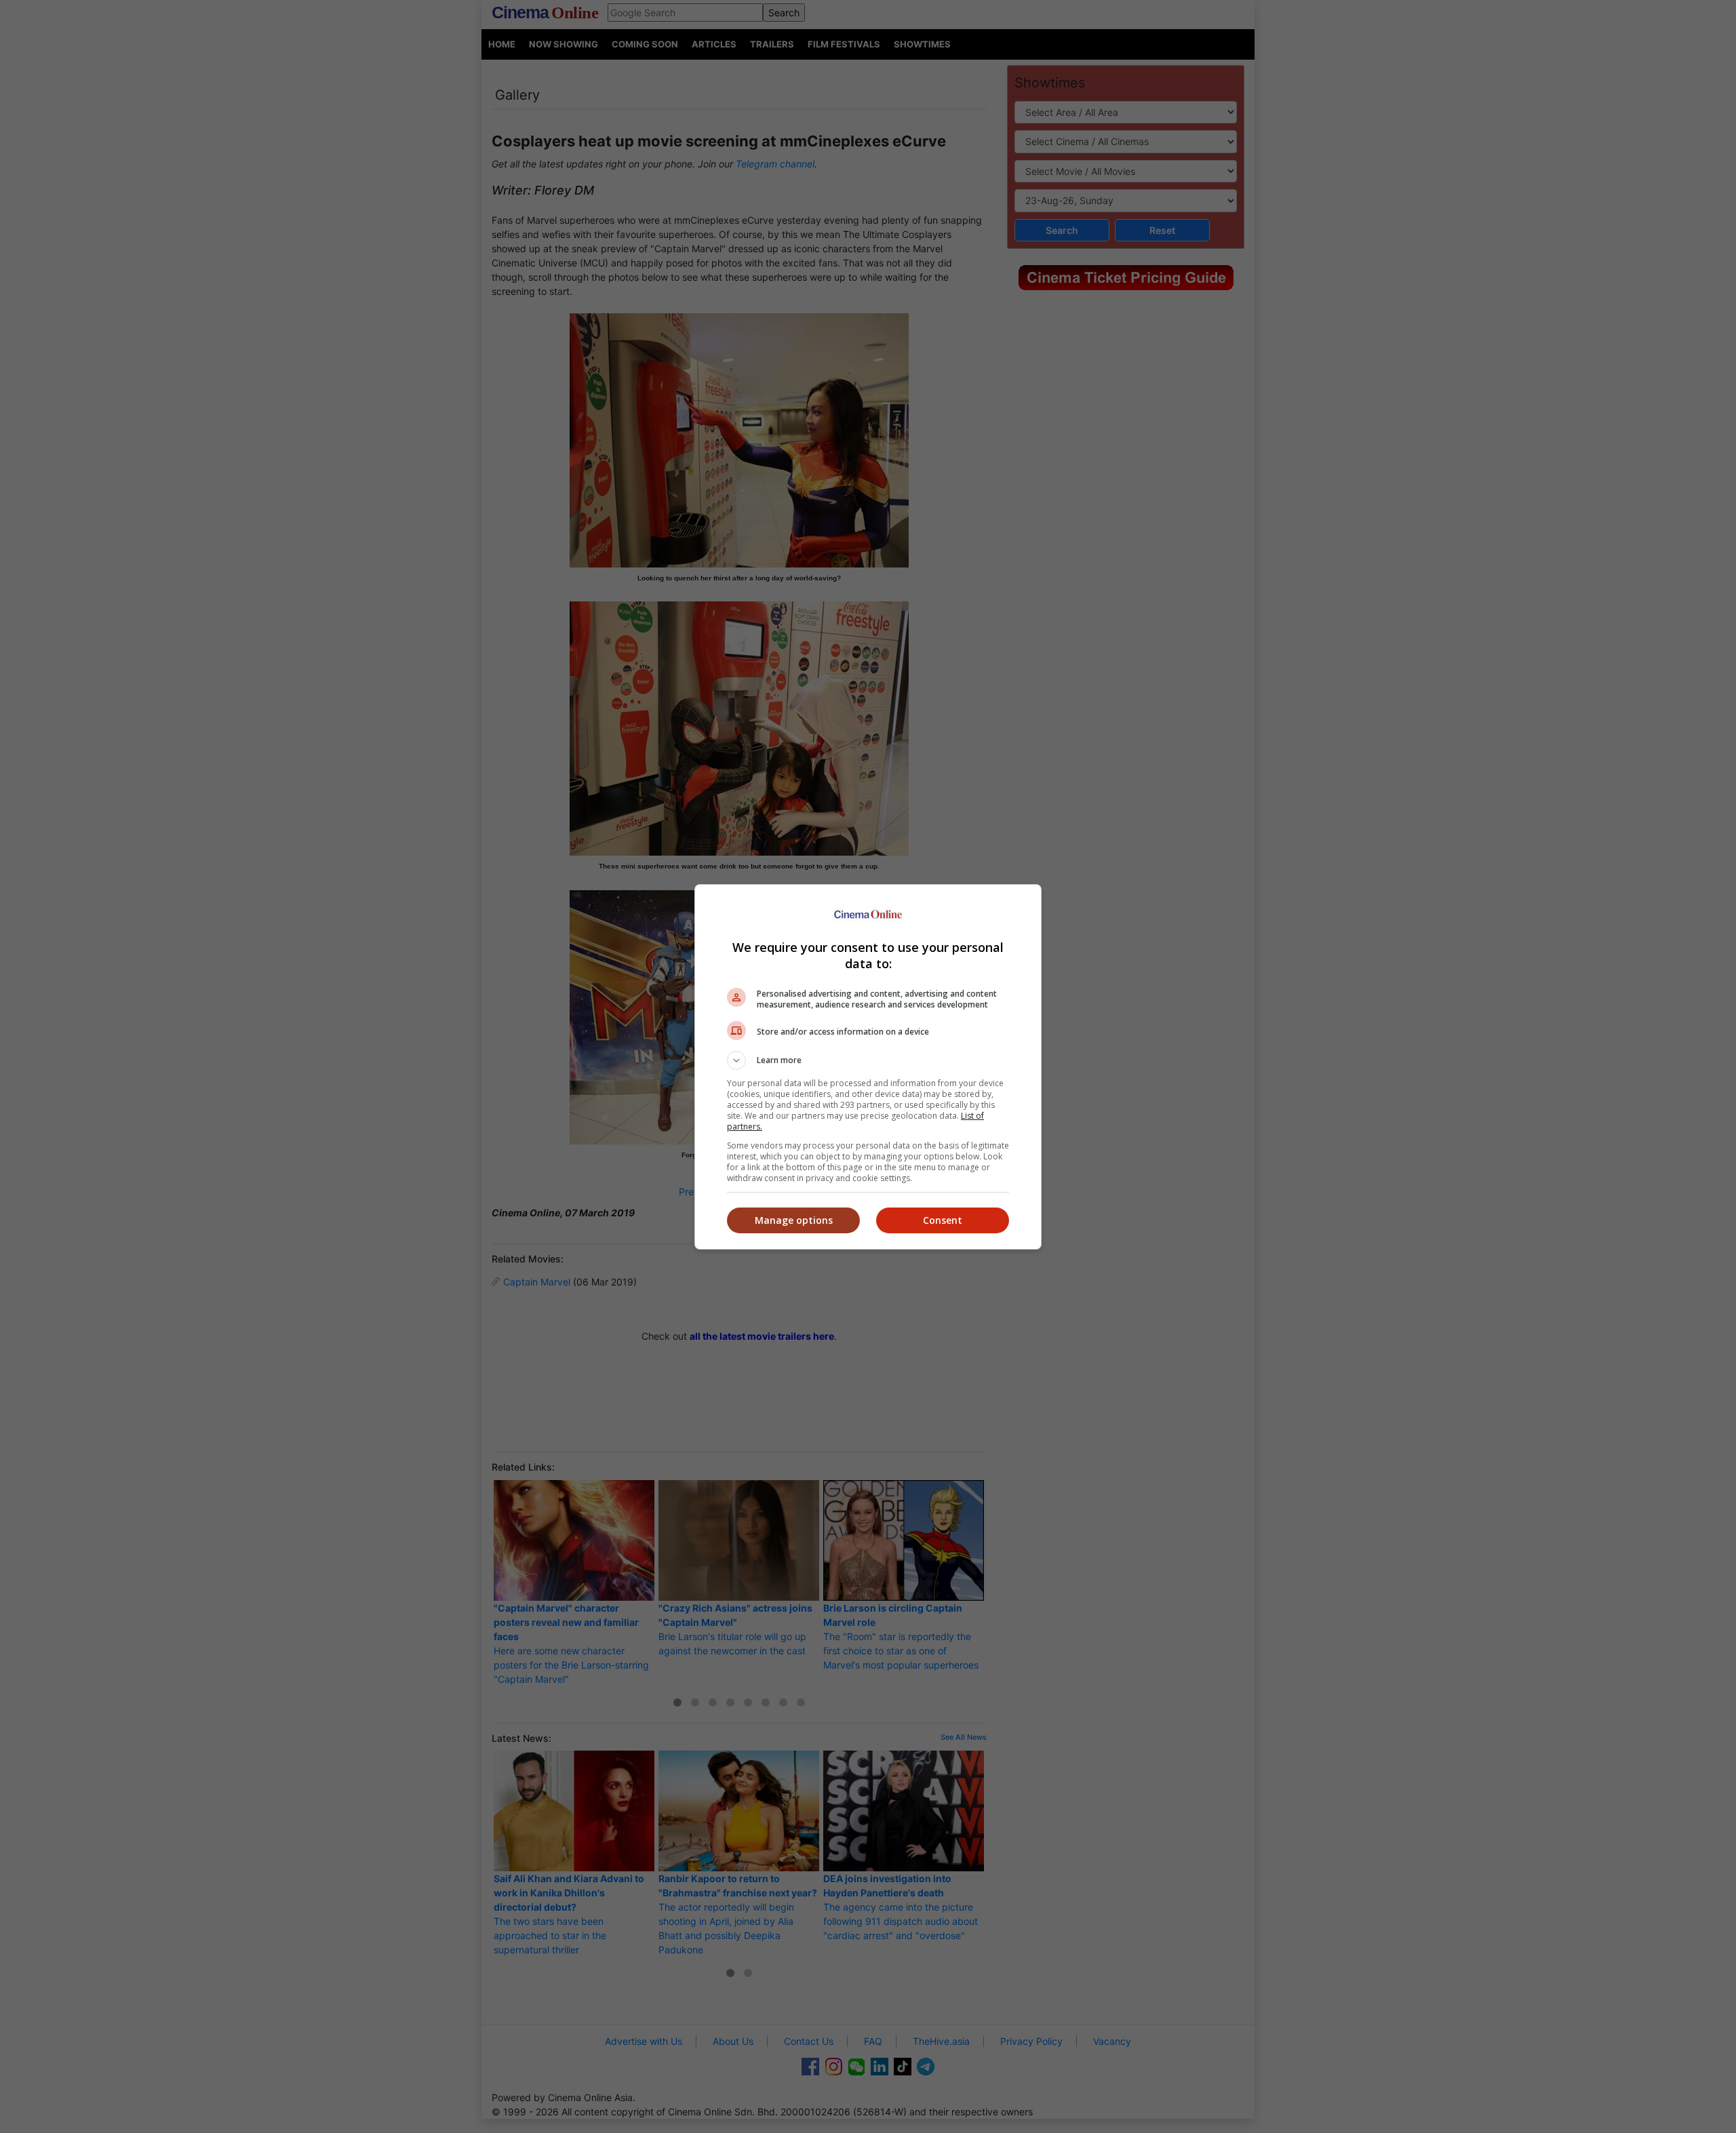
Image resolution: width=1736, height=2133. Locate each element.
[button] (868, 1060)
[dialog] (868, 1067)
